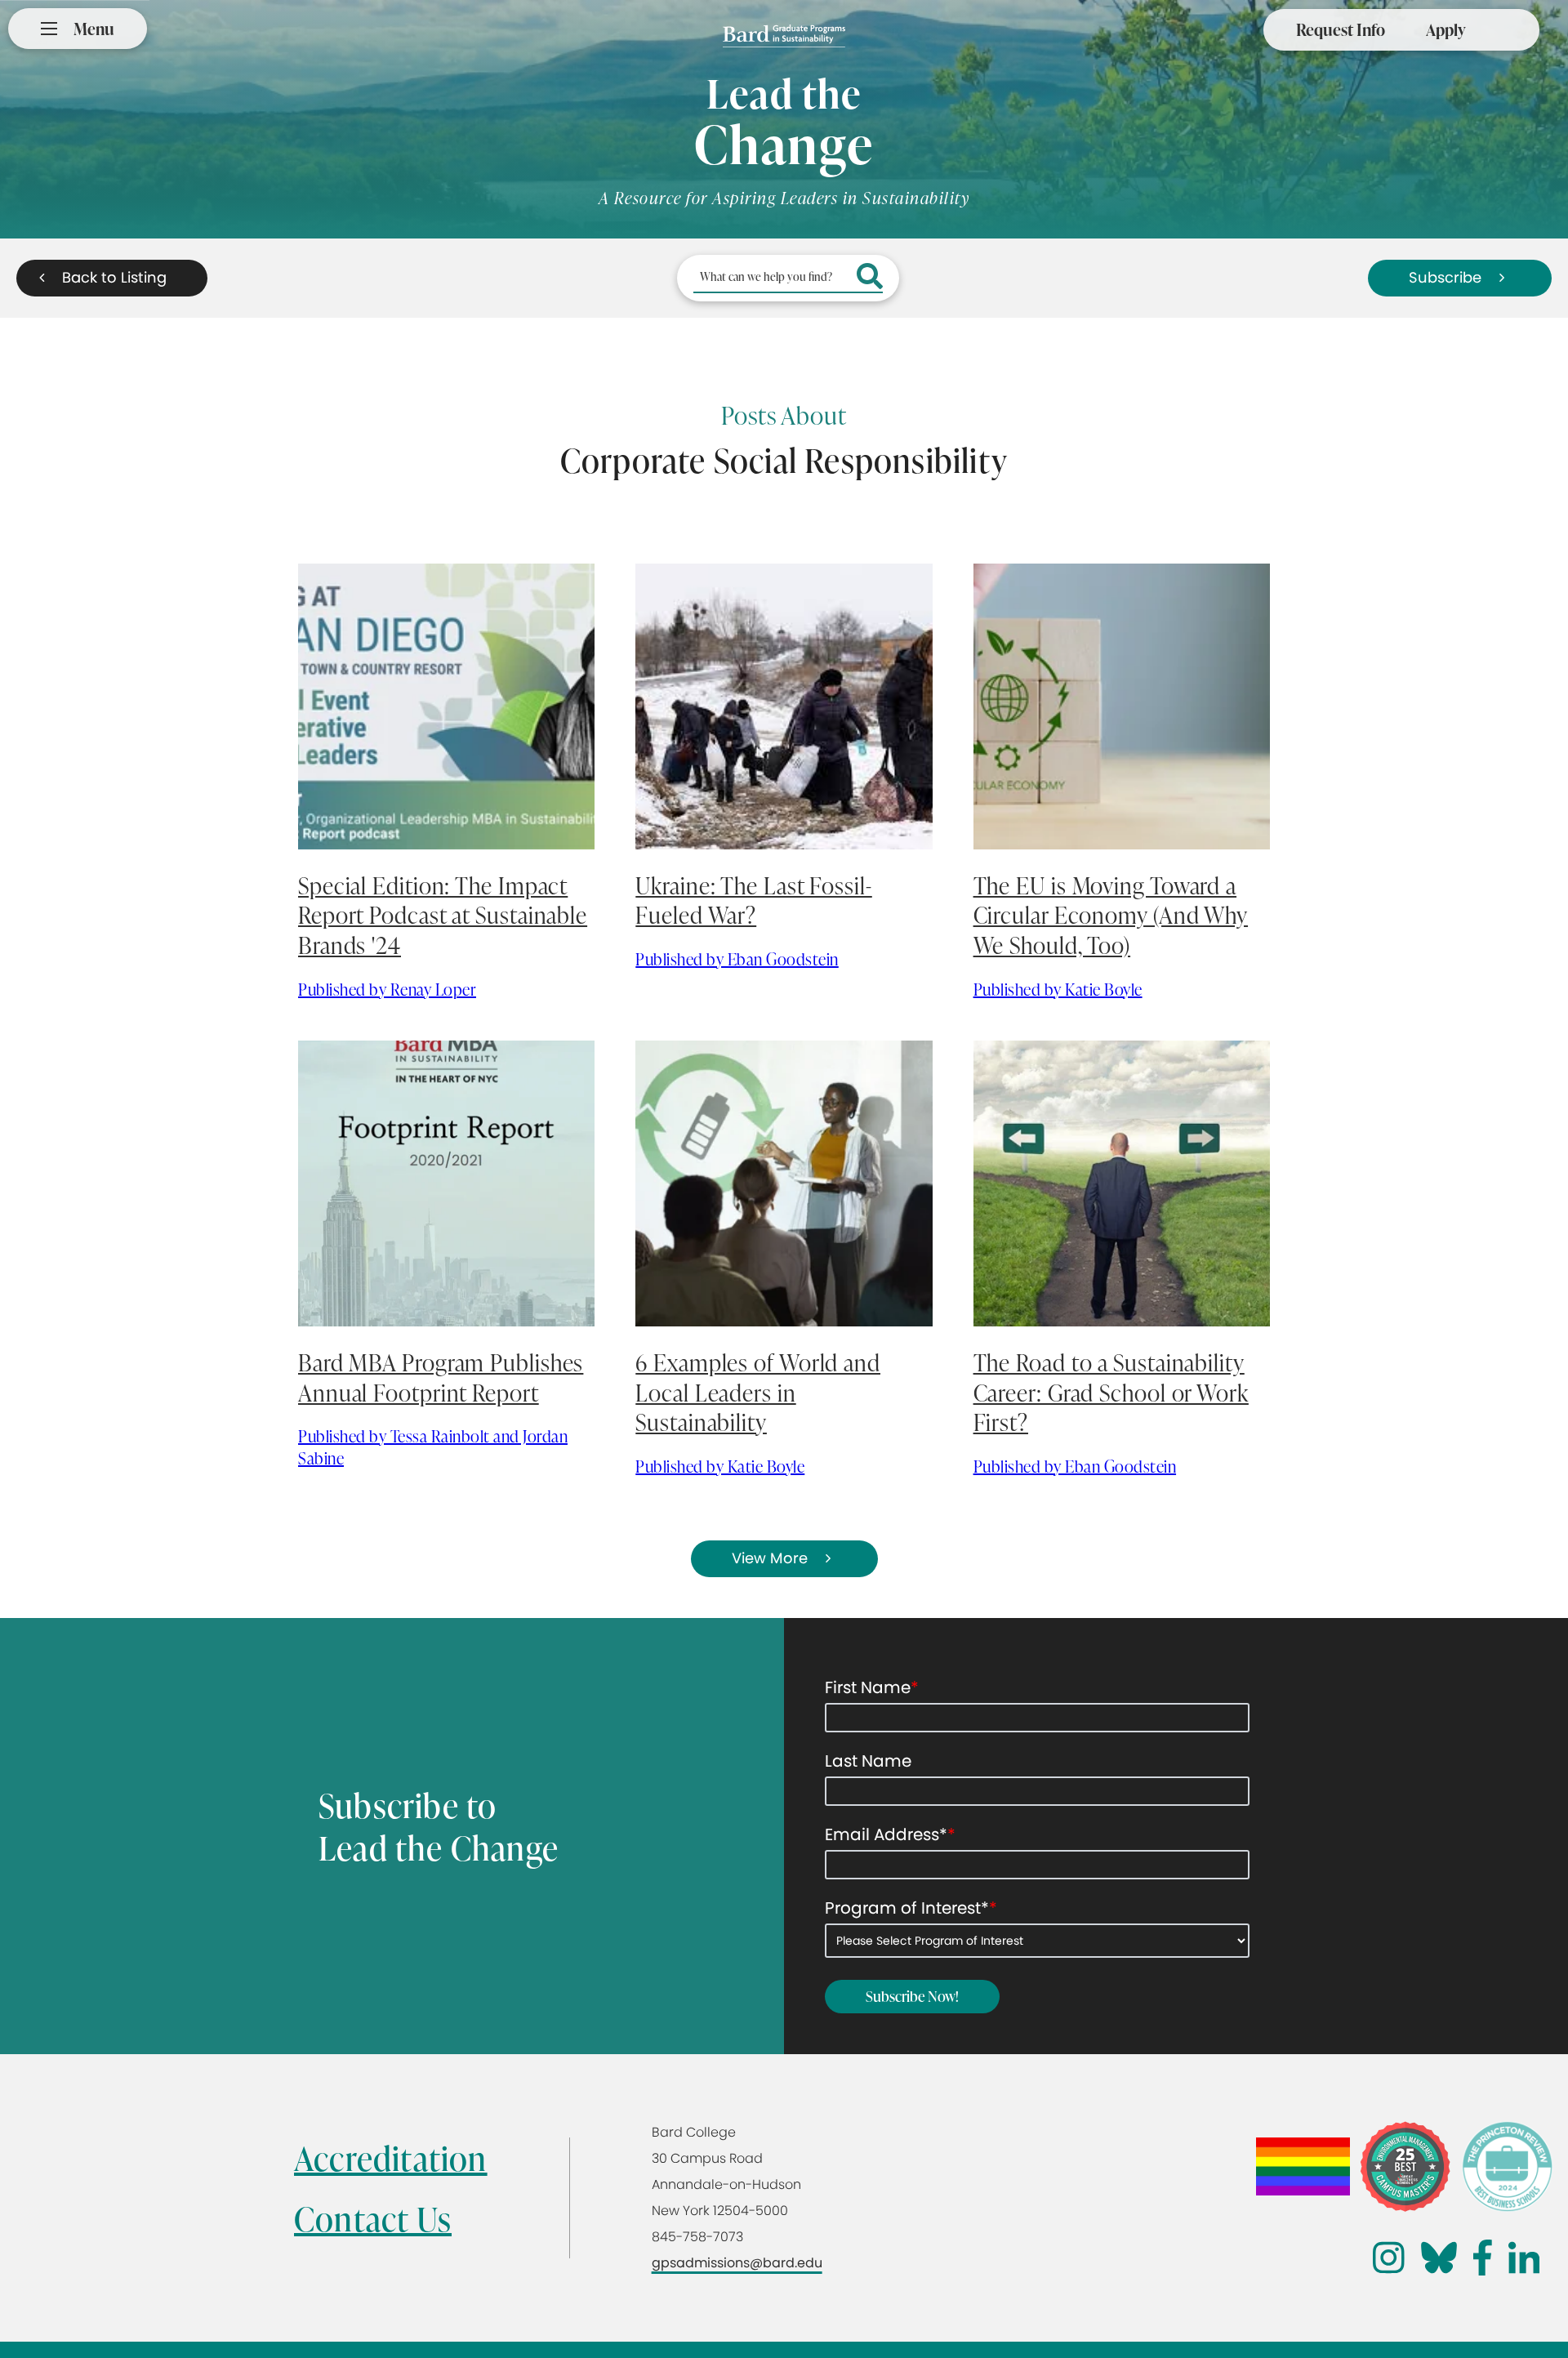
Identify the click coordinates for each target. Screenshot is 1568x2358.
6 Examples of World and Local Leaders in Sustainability (758, 1392)
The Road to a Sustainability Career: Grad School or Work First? (1111, 1392)
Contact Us (373, 2219)
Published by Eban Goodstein (737, 959)
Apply (1446, 29)
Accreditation (391, 2158)
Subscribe (1445, 277)
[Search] (870, 278)
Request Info (1341, 29)
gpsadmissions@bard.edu (737, 2263)
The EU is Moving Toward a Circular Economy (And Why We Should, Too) (1111, 915)
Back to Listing (114, 277)
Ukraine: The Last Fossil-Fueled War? (754, 900)
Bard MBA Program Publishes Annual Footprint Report (441, 1377)
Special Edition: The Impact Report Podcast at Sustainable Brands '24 (443, 915)
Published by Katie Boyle (1058, 989)
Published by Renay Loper (387, 989)
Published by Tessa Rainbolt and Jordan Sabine (433, 1447)
